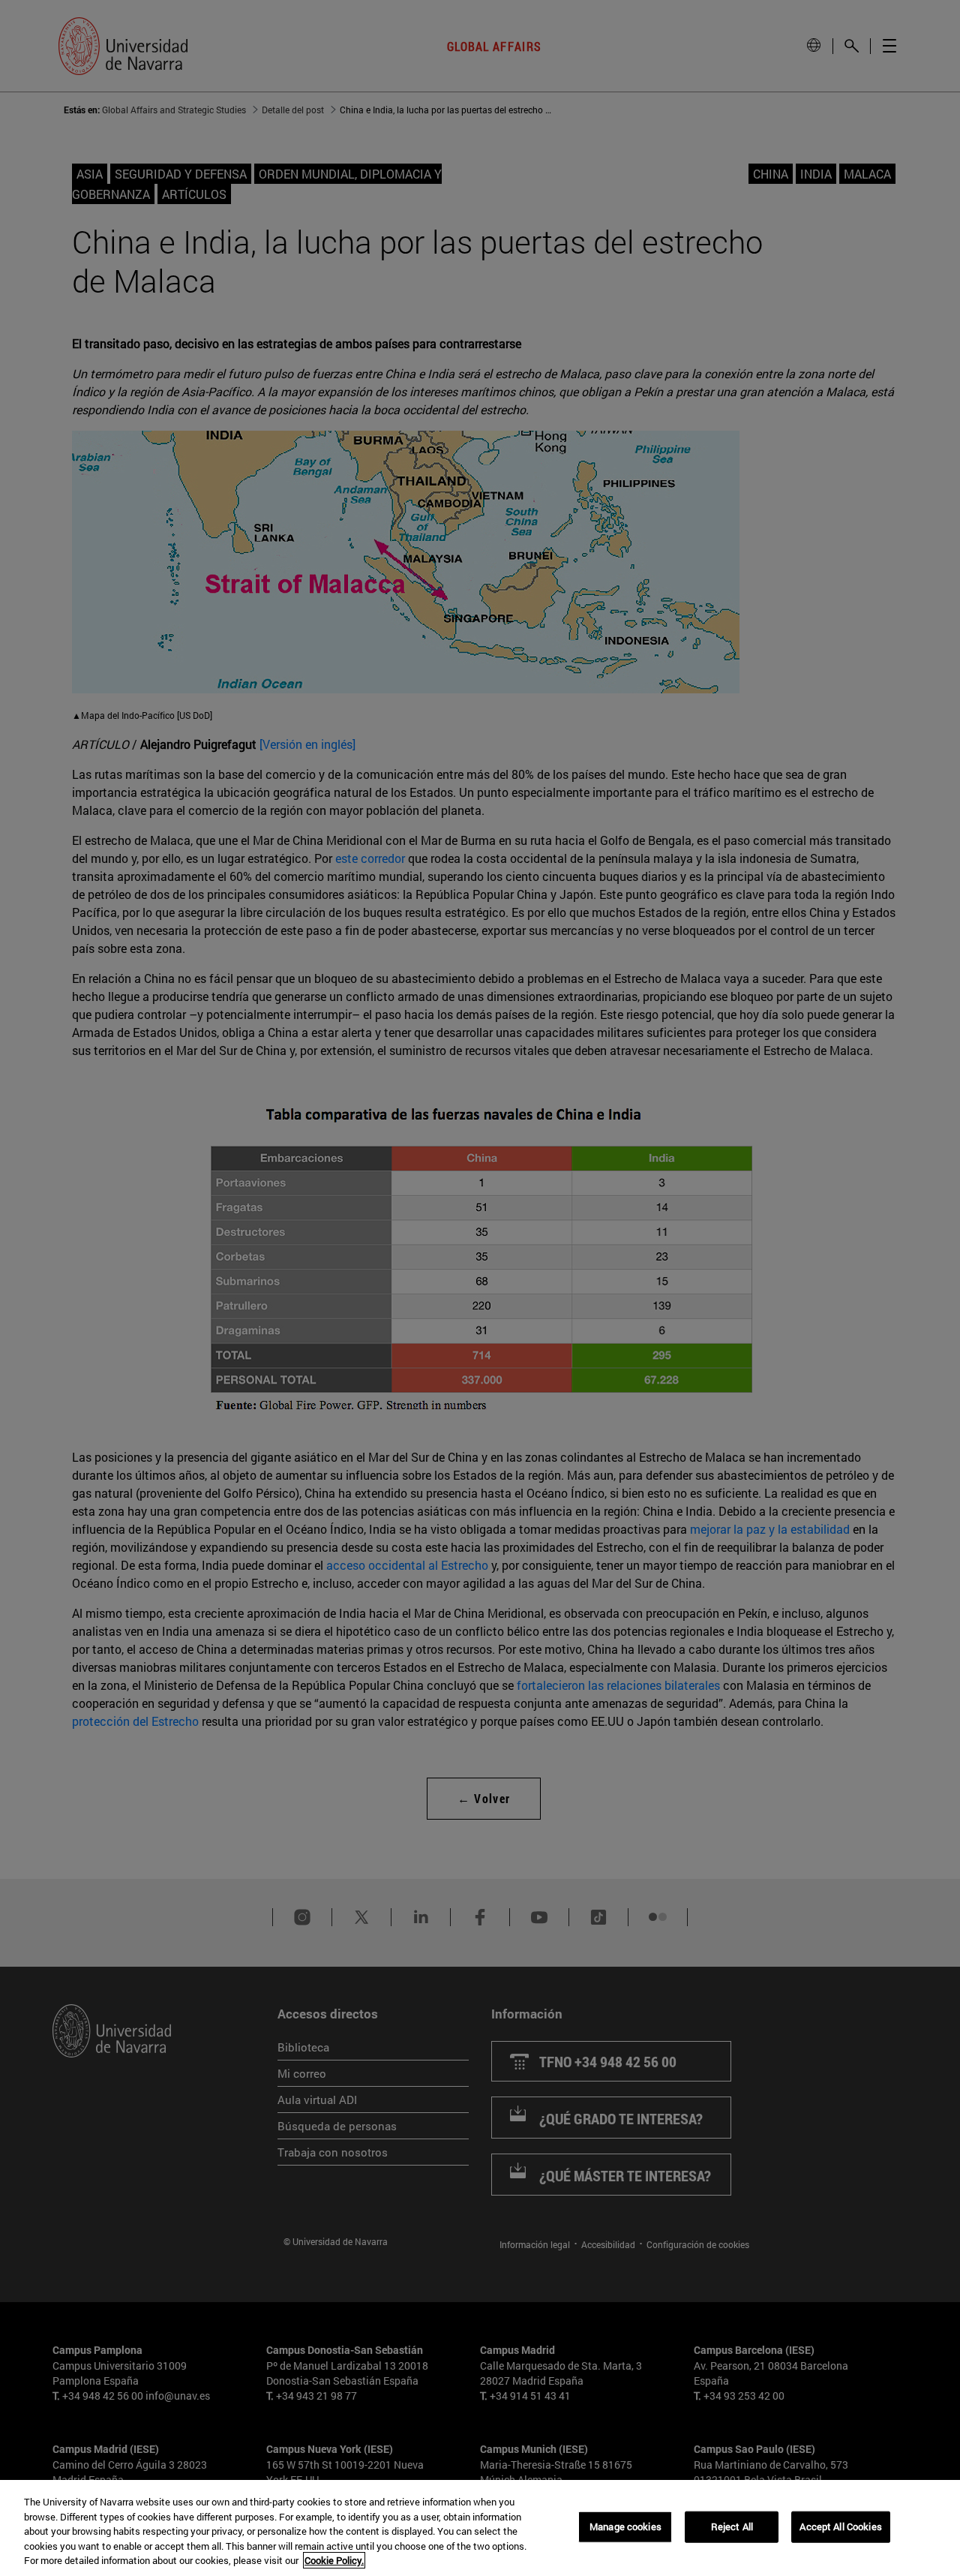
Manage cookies (625, 2526)
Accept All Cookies (840, 2526)
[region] (480, 2528)
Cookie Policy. (334, 2560)
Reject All (732, 2526)
